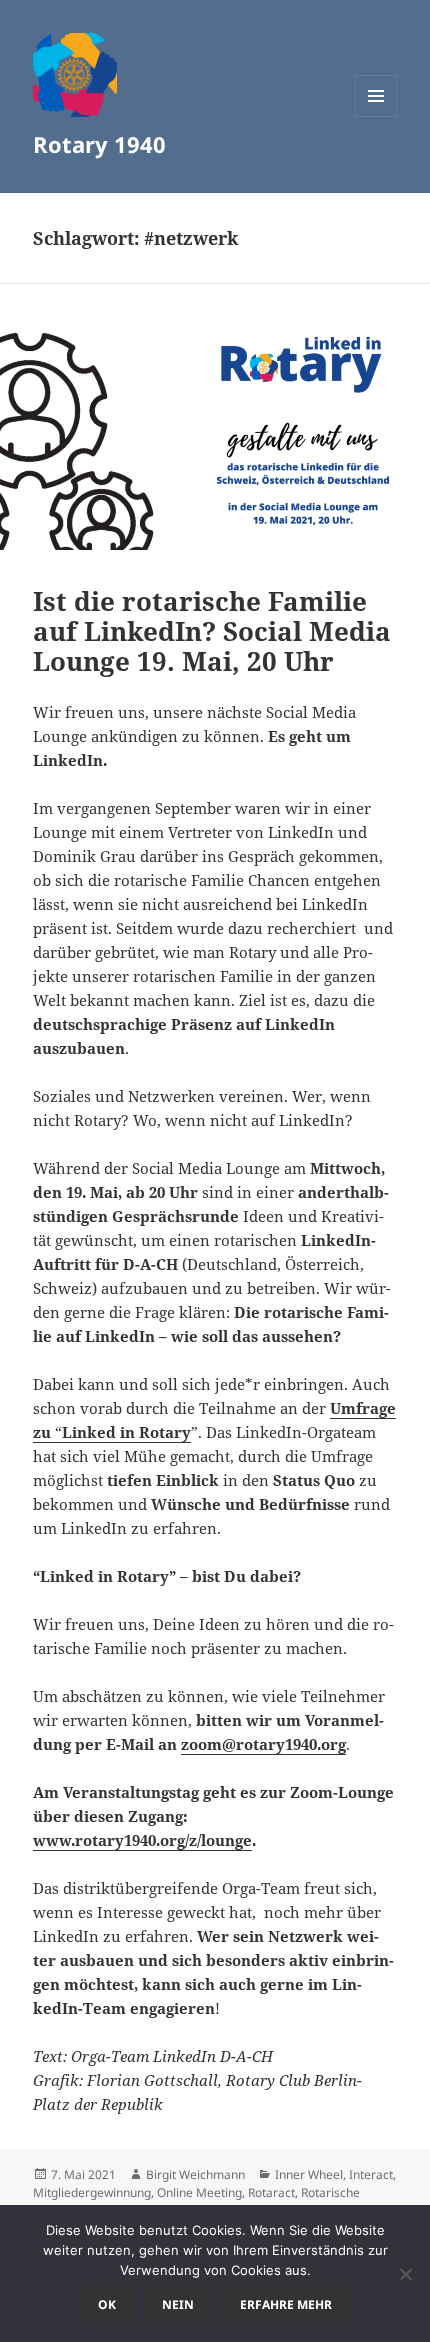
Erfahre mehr (286, 2304)
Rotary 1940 (99, 144)
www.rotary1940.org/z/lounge (142, 1840)
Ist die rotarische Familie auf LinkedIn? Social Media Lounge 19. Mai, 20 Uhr (212, 631)
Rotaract (271, 2192)
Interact (371, 2174)
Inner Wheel (309, 2174)
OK (107, 2304)
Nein (178, 2304)
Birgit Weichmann (195, 2174)
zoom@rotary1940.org (263, 1744)
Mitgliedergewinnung (92, 2192)
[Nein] (405, 2274)
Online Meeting (199, 2192)
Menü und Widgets (376, 116)
